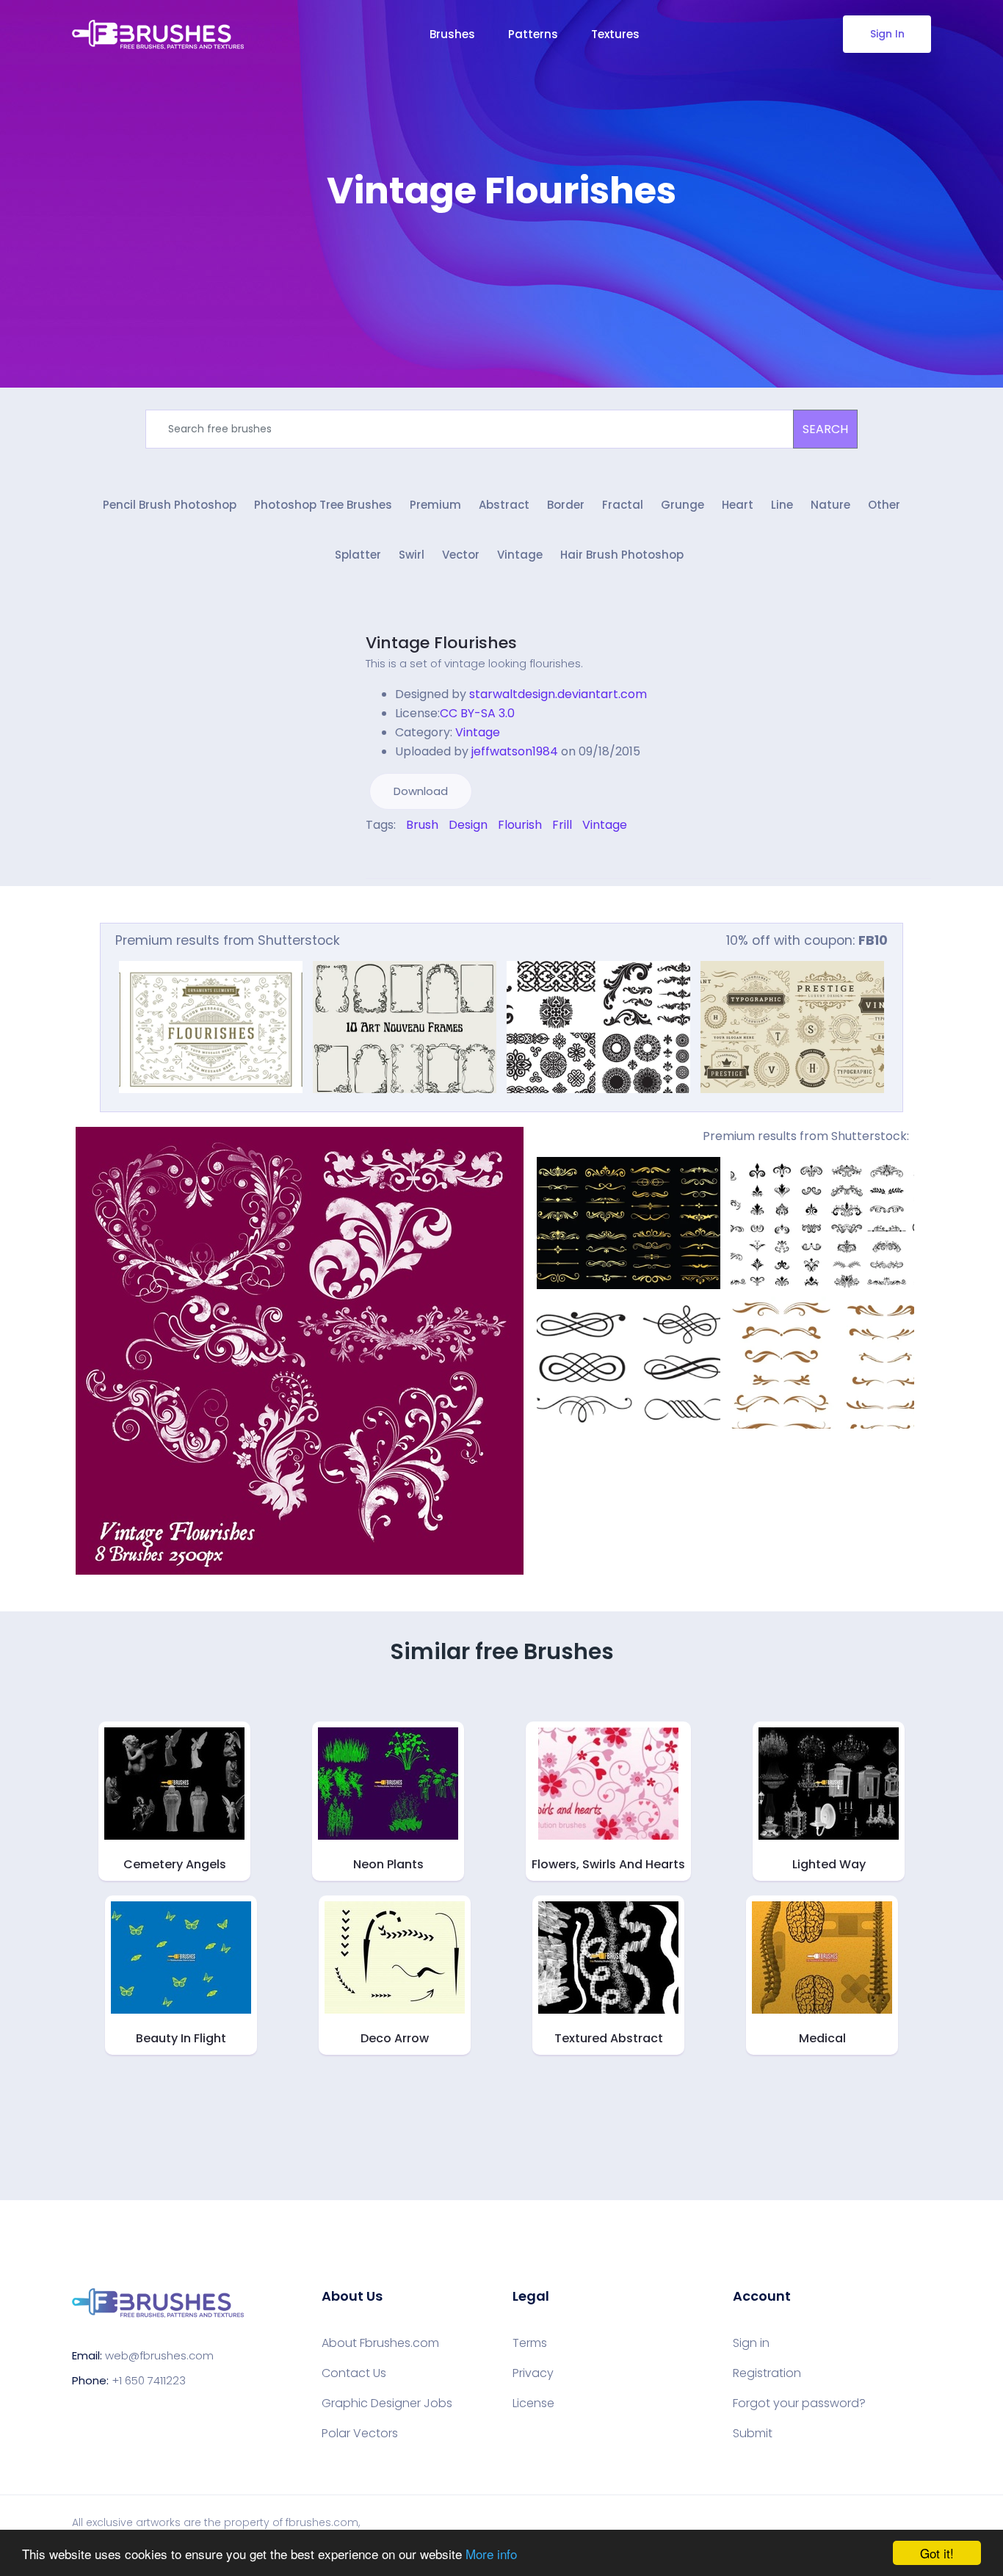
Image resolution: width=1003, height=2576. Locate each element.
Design (468, 825)
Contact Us (354, 2373)
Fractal (623, 505)
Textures (615, 34)
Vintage (520, 555)
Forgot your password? (799, 2403)
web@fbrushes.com (159, 2355)
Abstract (504, 505)
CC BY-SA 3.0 (477, 713)
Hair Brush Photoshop (622, 555)
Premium (435, 505)
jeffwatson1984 (515, 751)
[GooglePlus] (400, 856)
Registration (767, 2373)
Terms (530, 2343)
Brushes (452, 34)
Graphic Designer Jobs (387, 2403)
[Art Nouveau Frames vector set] (405, 1027)
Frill (562, 825)
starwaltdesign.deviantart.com (558, 694)
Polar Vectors (360, 2434)
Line (782, 505)
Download (421, 791)
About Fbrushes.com (380, 2343)
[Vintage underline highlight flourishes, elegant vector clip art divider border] (822, 1363)
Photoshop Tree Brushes (323, 505)
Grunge (682, 505)
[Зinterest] (390, 856)
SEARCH (825, 429)
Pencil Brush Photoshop (170, 505)
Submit (753, 2434)
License (533, 2403)
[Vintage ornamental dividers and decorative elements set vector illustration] (822, 1223)
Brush (422, 825)
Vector (461, 555)
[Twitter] (380, 856)
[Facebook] (369, 856)
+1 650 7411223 (149, 2380)
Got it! (937, 2553)
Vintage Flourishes (441, 643)
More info (491, 2554)
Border (566, 505)
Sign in (751, 2343)
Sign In (887, 34)
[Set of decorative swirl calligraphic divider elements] (629, 1363)
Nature (830, 505)
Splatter (358, 555)
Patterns (533, 34)
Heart (738, 505)
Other (884, 505)
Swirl (412, 555)
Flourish (520, 825)
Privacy (533, 2373)
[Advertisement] (501, 257)
